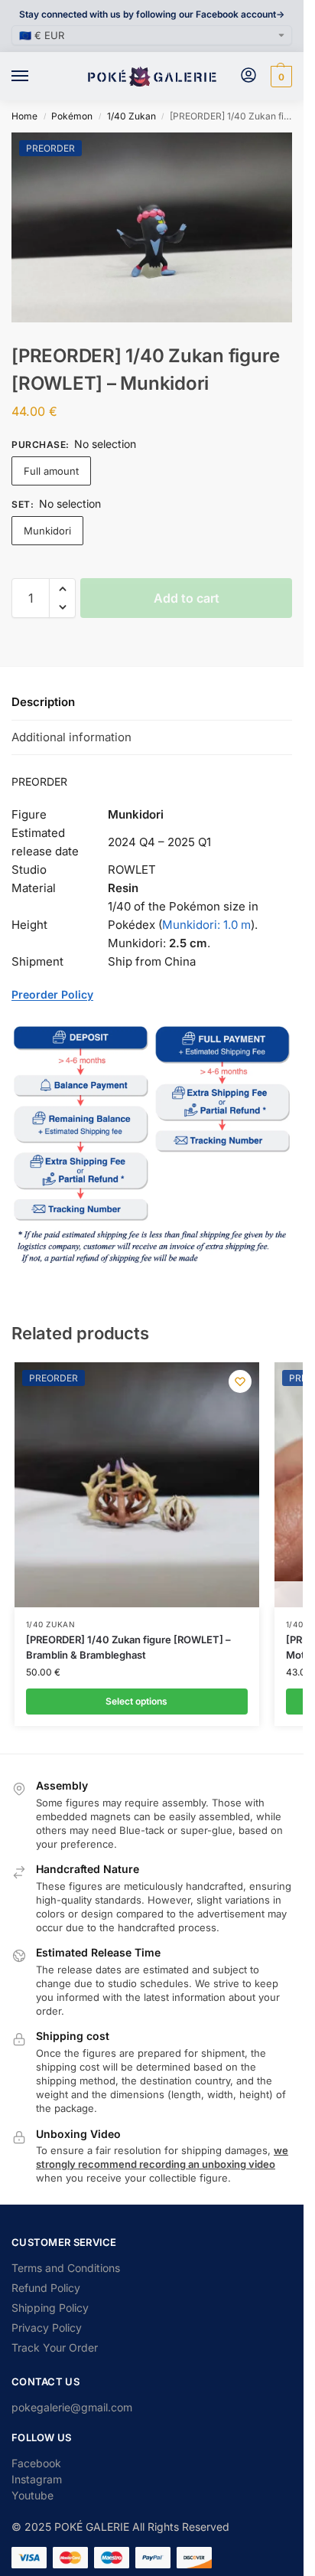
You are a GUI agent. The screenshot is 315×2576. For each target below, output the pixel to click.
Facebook (36, 2463)
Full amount (51, 471)
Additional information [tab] (71, 737)
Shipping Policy (50, 2308)
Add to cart (187, 598)
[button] (279, 77)
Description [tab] (43, 702)
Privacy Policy (47, 2328)
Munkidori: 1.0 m (206, 925)
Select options (136, 1701)
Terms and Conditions (66, 2268)
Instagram (37, 2479)
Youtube (32, 2495)
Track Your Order (55, 2347)
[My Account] (248, 76)
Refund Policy (46, 2288)
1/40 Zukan (132, 116)
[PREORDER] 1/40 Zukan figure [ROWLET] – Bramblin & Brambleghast (128, 1647)
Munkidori (47, 531)
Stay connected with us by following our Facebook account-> (152, 14)
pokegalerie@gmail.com (72, 2407)
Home (24, 116)
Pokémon (72, 116)
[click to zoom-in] (157, 227)
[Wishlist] (240, 1381)
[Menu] (34, 77)
